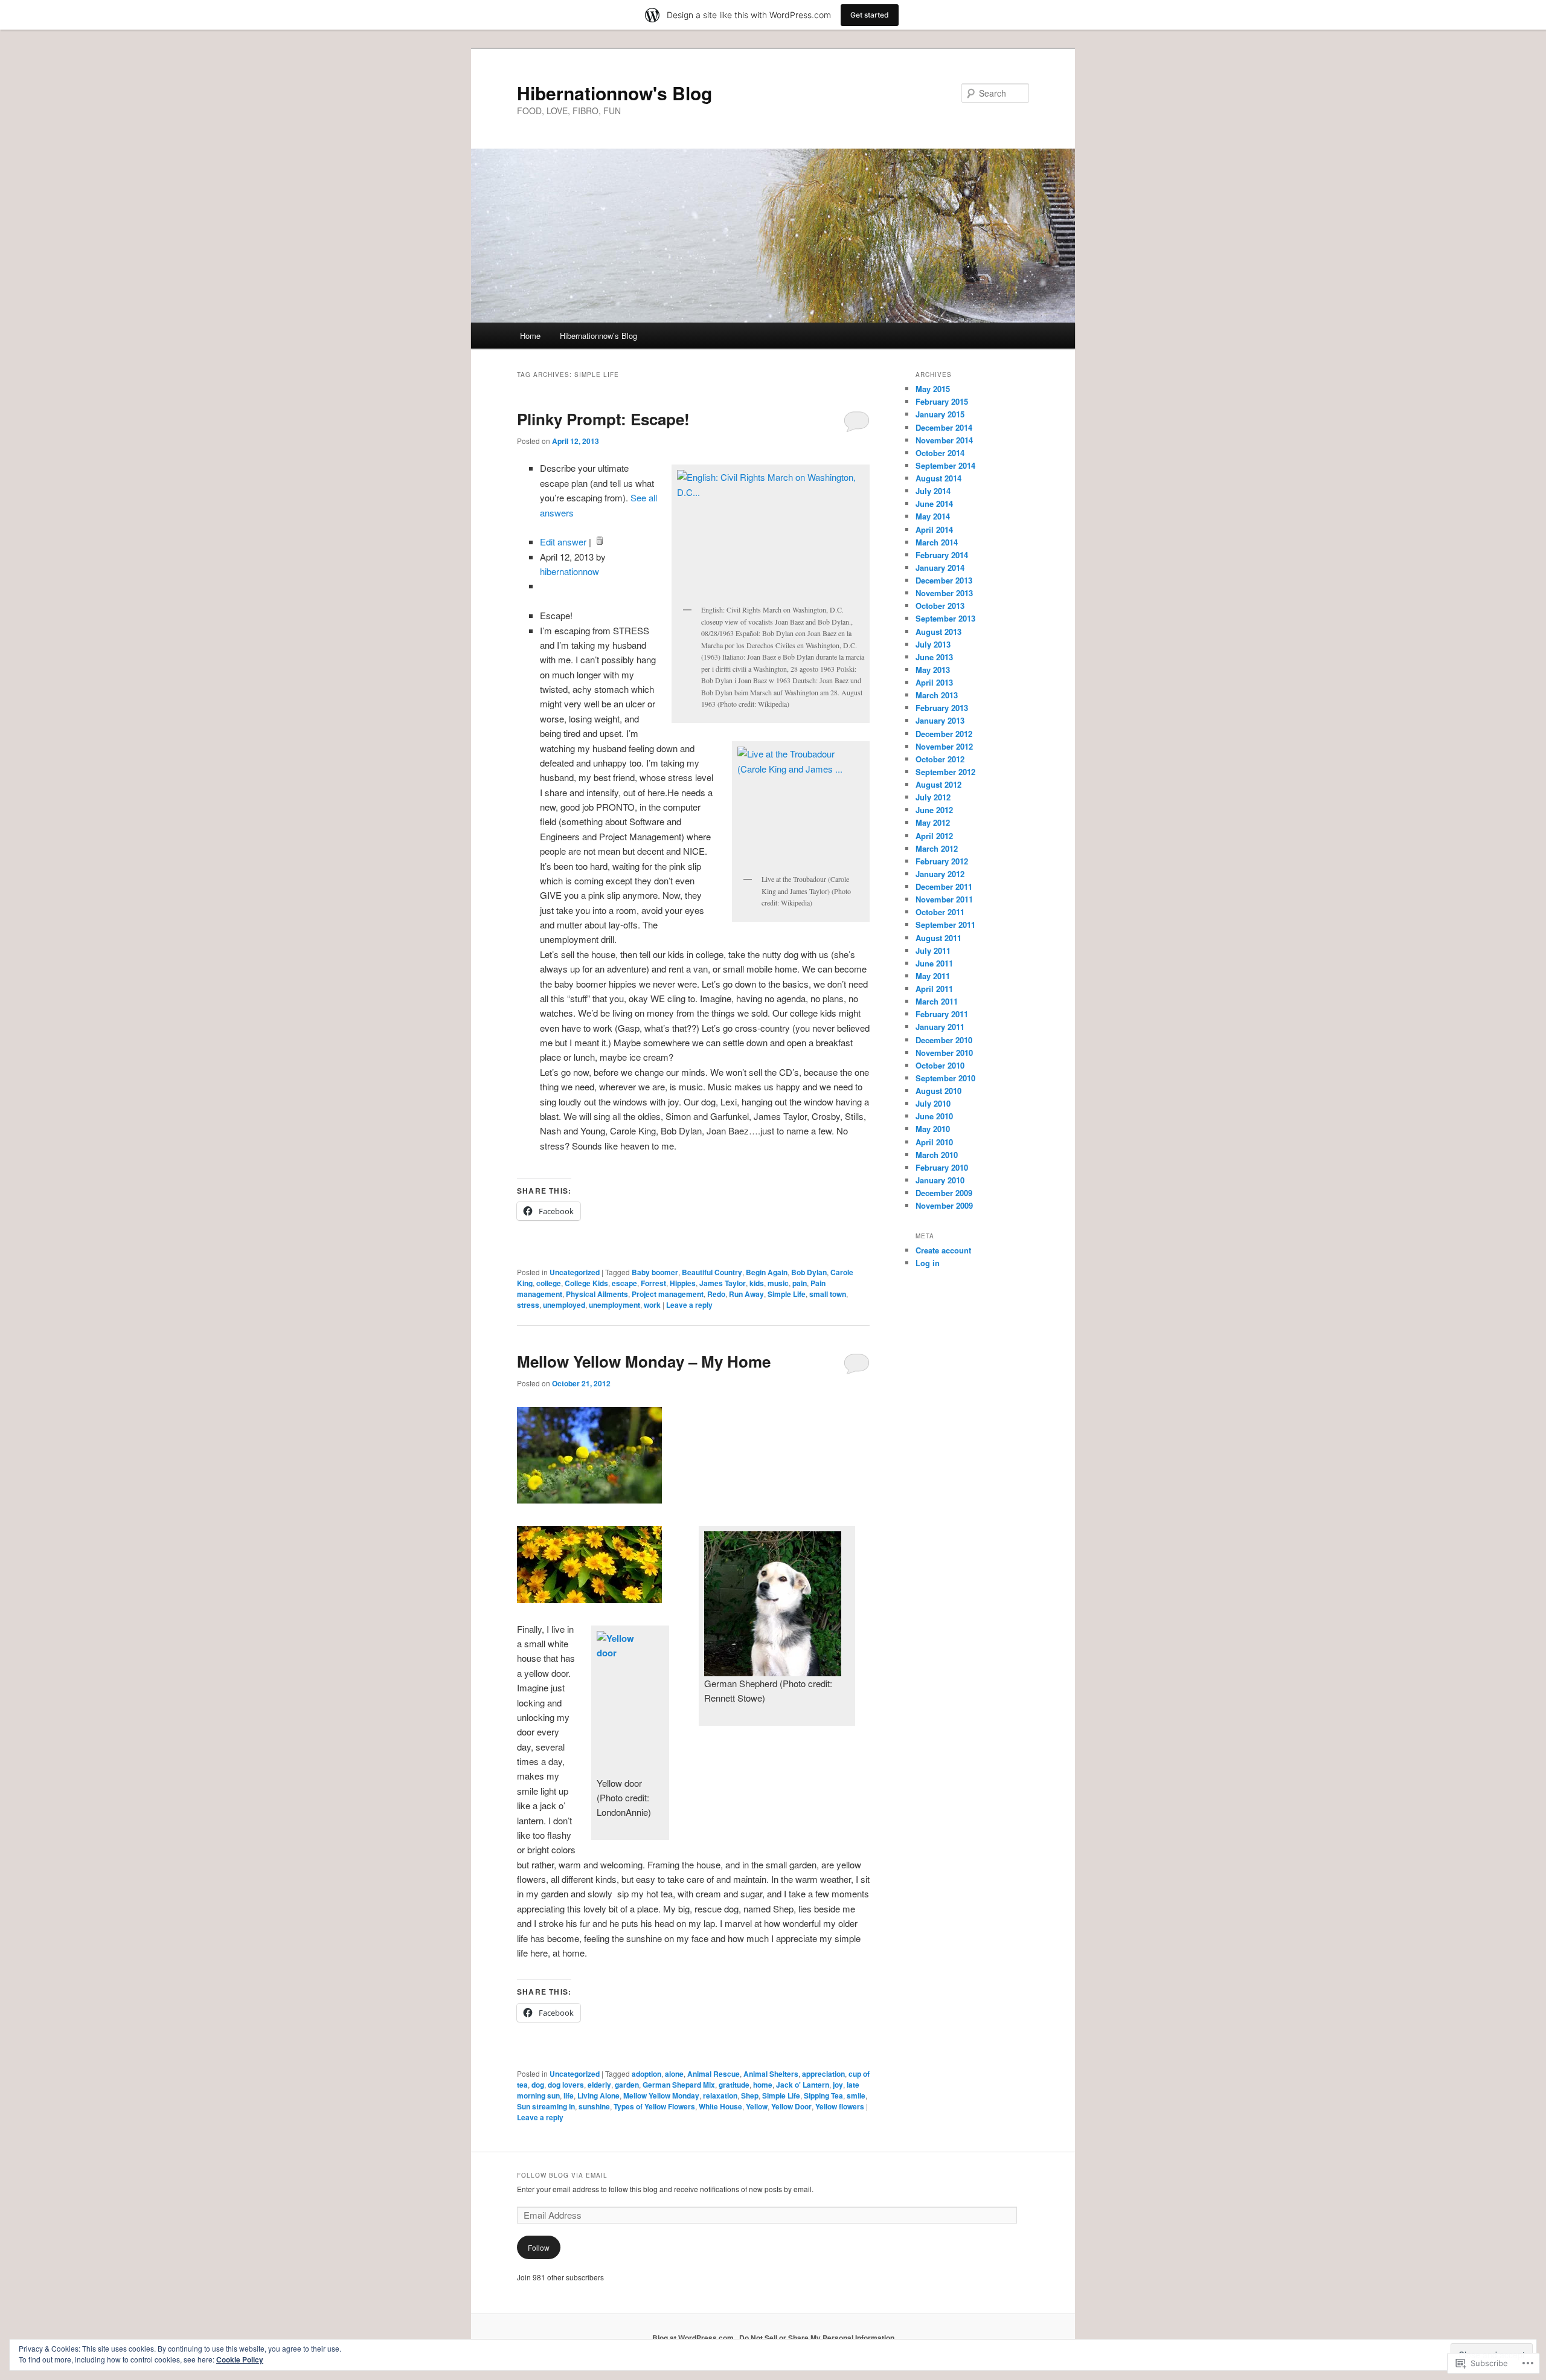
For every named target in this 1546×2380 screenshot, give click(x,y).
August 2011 (938, 938)
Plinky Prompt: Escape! (603, 419)
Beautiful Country (712, 1272)
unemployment (614, 1305)
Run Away (746, 1294)
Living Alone (598, 2095)
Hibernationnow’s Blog (598, 336)
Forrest (653, 1283)
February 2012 (942, 861)
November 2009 (944, 1205)
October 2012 (940, 759)
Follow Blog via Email (562, 2175)
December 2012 (944, 734)
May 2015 (933, 389)
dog (538, 2085)
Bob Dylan (809, 1272)
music (778, 1283)
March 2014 (937, 542)
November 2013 (944, 593)
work (652, 1305)
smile (856, 2095)
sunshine (594, 2106)
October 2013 (940, 606)
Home (530, 336)
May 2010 (933, 1129)
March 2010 (937, 1155)
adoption (646, 2074)
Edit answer (563, 542)
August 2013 (938, 632)
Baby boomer (655, 1272)
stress (528, 1305)
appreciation (823, 2074)
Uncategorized (575, 1272)
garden (627, 2085)
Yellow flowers (840, 2106)
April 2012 (934, 836)
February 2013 (942, 708)
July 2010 (933, 1103)
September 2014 (945, 465)
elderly (599, 2085)
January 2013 (940, 720)
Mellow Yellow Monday (661, 2095)
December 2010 (944, 1040)
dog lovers (566, 2085)
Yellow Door (791, 2106)
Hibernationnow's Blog (614, 93)
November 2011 (944, 899)
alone (674, 2074)
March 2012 (937, 848)
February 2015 (942, 401)
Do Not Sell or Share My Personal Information (817, 2338)
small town (828, 1294)
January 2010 (940, 1180)
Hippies (683, 1283)
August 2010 (938, 1091)
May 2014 (933, 516)
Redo (716, 1294)
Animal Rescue (714, 2074)
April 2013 (934, 682)
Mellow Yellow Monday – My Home (644, 1361)
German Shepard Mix (679, 2085)
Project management (668, 1294)
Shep (750, 2095)
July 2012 (933, 797)
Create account (943, 1250)
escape (624, 1283)
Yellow (757, 2106)
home (763, 2085)
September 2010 (945, 1078)
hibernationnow (569, 571)
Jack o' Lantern (803, 2085)
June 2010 (934, 1116)
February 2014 (942, 555)
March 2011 (937, 1001)
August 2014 (938, 478)
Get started (870, 15)
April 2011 (934, 989)
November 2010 (944, 1053)
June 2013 (934, 657)
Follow (539, 2247)
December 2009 (944, 1193)
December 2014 (944, 427)
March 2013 (937, 695)
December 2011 (944, 886)
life (569, 2095)
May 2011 (933, 976)
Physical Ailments (597, 1294)
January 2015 (940, 414)
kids (757, 1283)
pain (800, 1283)
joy (838, 2085)
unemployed (564, 1305)
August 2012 (938, 784)
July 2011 (933, 950)
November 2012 (944, 746)
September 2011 (945, 925)
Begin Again (767, 1272)
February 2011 (942, 1014)
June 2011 (934, 963)
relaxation (720, 2095)
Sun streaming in (546, 2106)
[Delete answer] (598, 542)
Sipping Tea (823, 2095)
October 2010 (940, 1065)
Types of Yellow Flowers (654, 2106)
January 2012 (940, 874)
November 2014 (944, 440)
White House (720, 2106)
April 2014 (934, 529)
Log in (928, 1263)
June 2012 (934, 810)
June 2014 (934, 503)
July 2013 (933, 644)
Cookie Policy (240, 2359)
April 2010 (934, 1142)
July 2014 (933, 491)
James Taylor (723, 1283)
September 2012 (945, 772)
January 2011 (940, 1027)
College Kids (586, 1283)
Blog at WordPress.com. (694, 2338)
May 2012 (933, 822)
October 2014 (940, 453)
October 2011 (940, 912)
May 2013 (933, 670)
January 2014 (940, 568)
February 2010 (942, 1167)
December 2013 (944, 580)
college (549, 1283)
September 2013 (945, 618)
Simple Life (787, 1294)
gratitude (734, 2085)
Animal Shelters (771, 2074)
